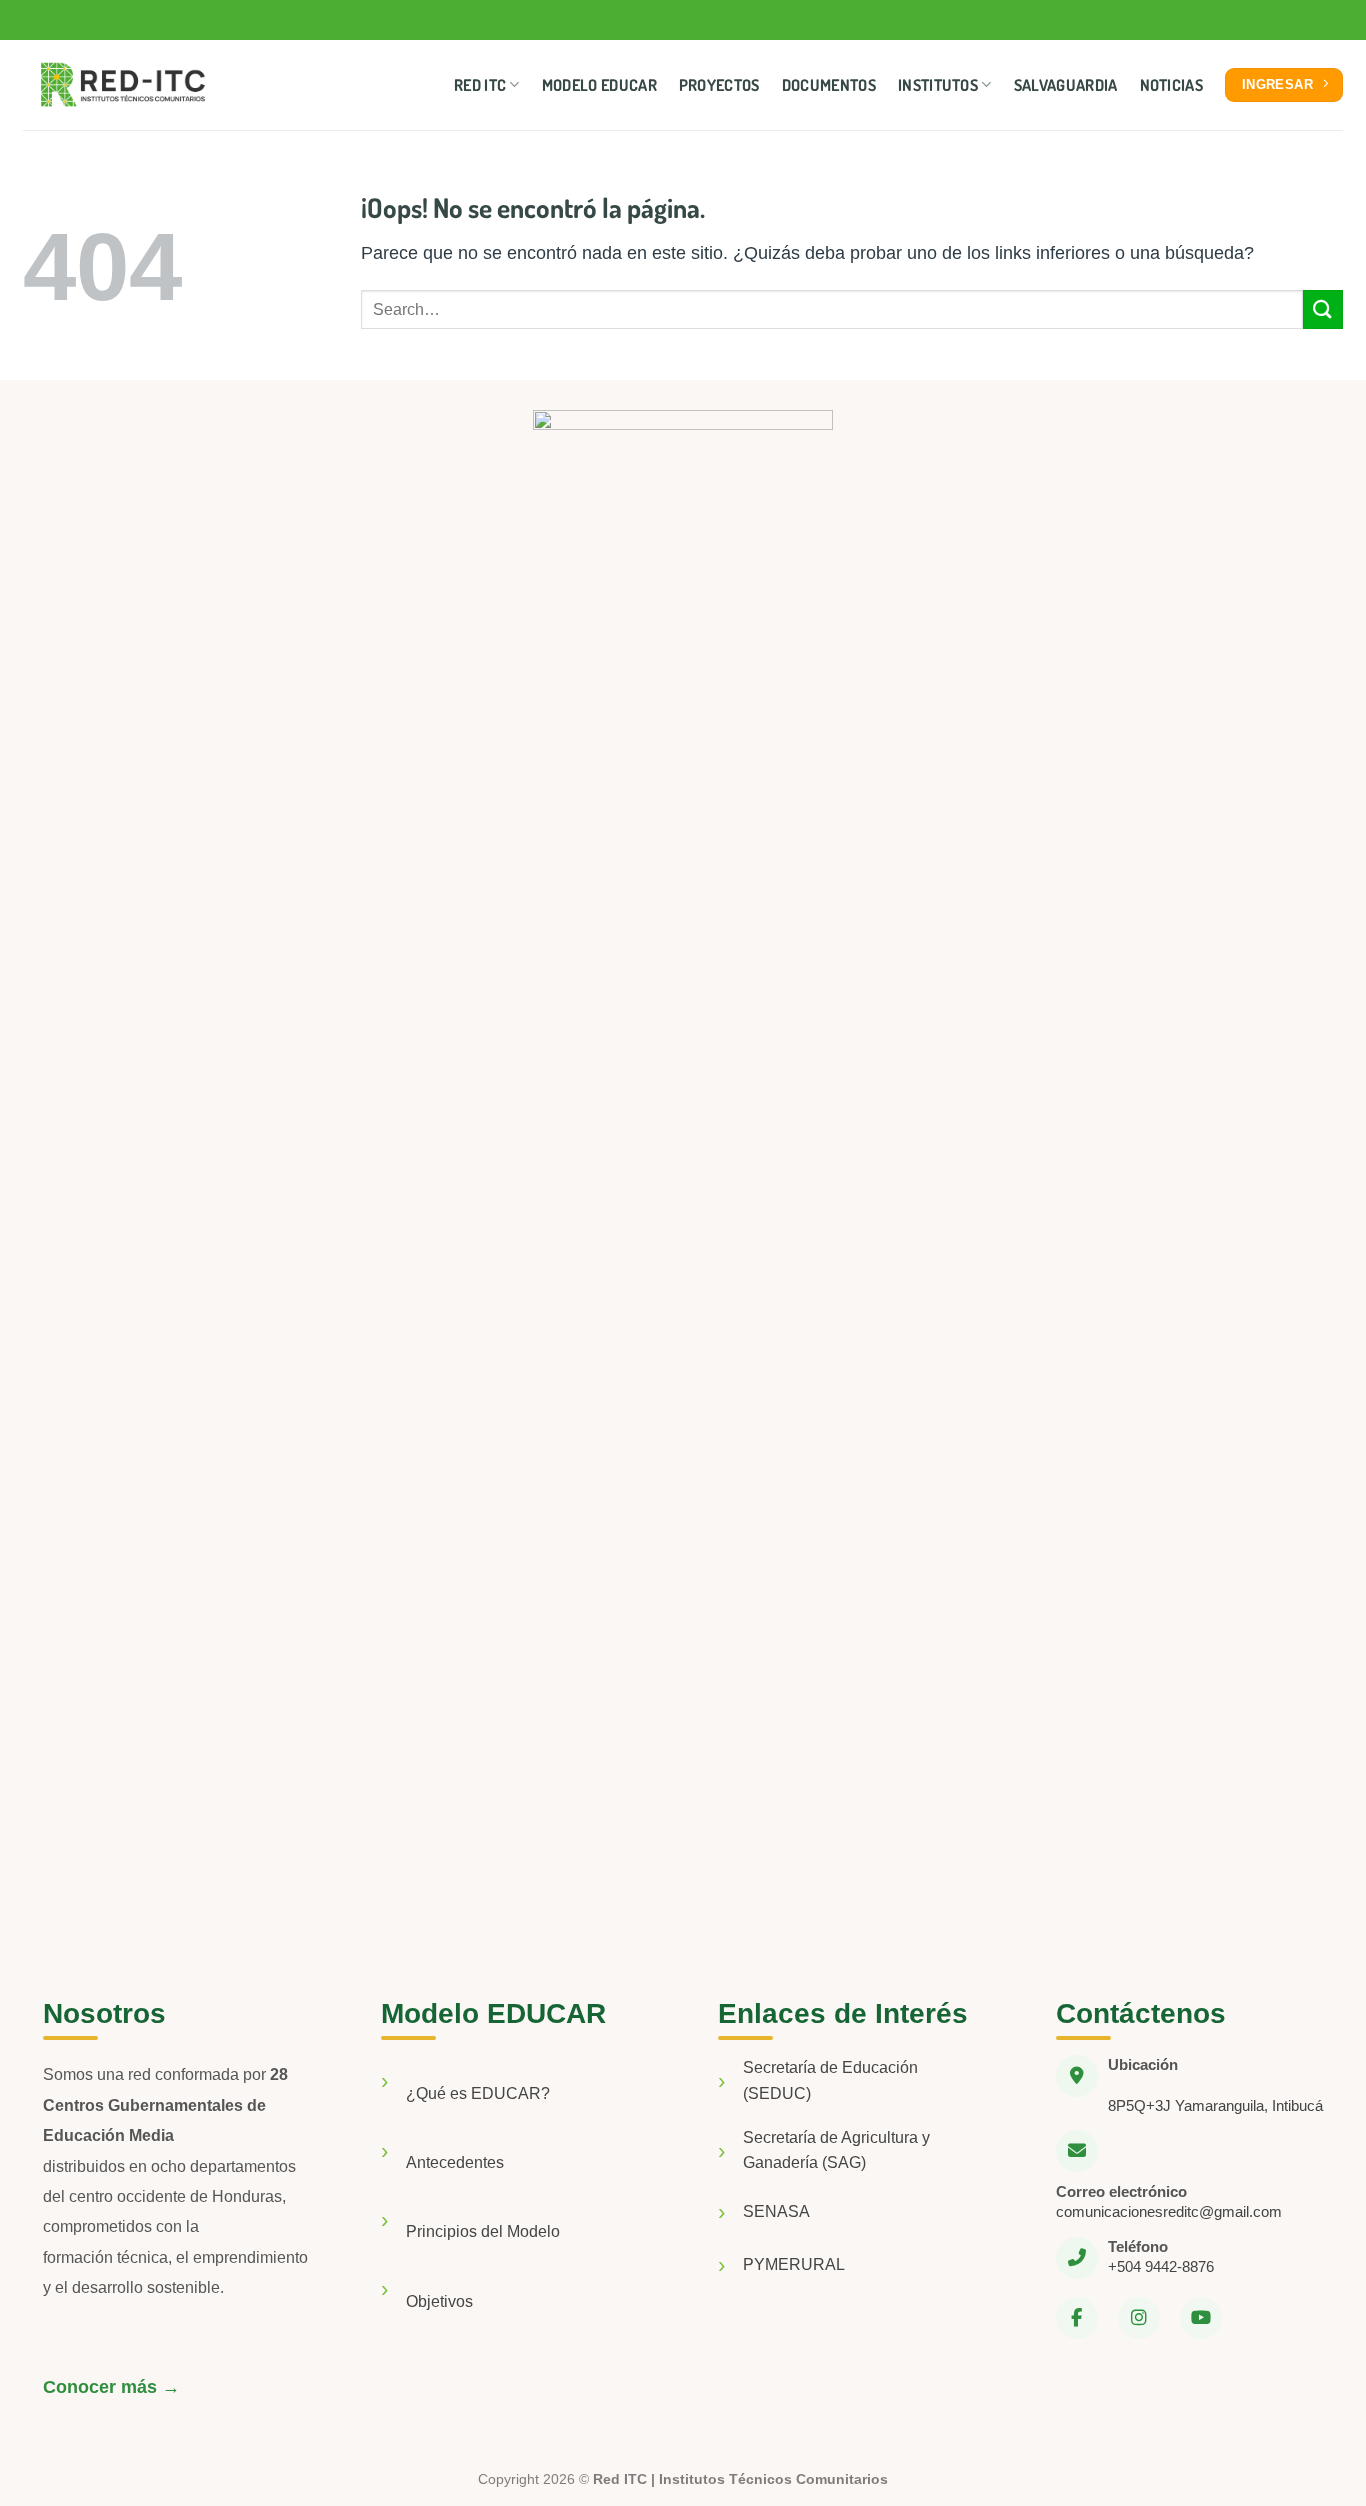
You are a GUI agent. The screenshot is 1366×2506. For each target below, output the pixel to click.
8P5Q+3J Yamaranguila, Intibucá (1215, 2105)
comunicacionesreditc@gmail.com (1169, 2211)
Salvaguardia (1066, 85)
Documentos (829, 85)
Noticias (1172, 85)
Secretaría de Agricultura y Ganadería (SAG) (836, 2150)
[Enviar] (1323, 309)
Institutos (938, 85)
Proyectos (719, 85)
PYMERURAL (794, 2264)
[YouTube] (1201, 2318)
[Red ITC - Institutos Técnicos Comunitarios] (123, 85)
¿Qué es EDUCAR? (478, 2093)
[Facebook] (1077, 2318)
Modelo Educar (599, 85)
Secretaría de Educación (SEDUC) (830, 2080)
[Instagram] (1139, 2318)
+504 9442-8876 (1161, 2266)
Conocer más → (111, 2387)
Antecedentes (455, 2162)
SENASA (776, 2211)
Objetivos (439, 2301)
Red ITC (480, 85)
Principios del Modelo (483, 2231)
